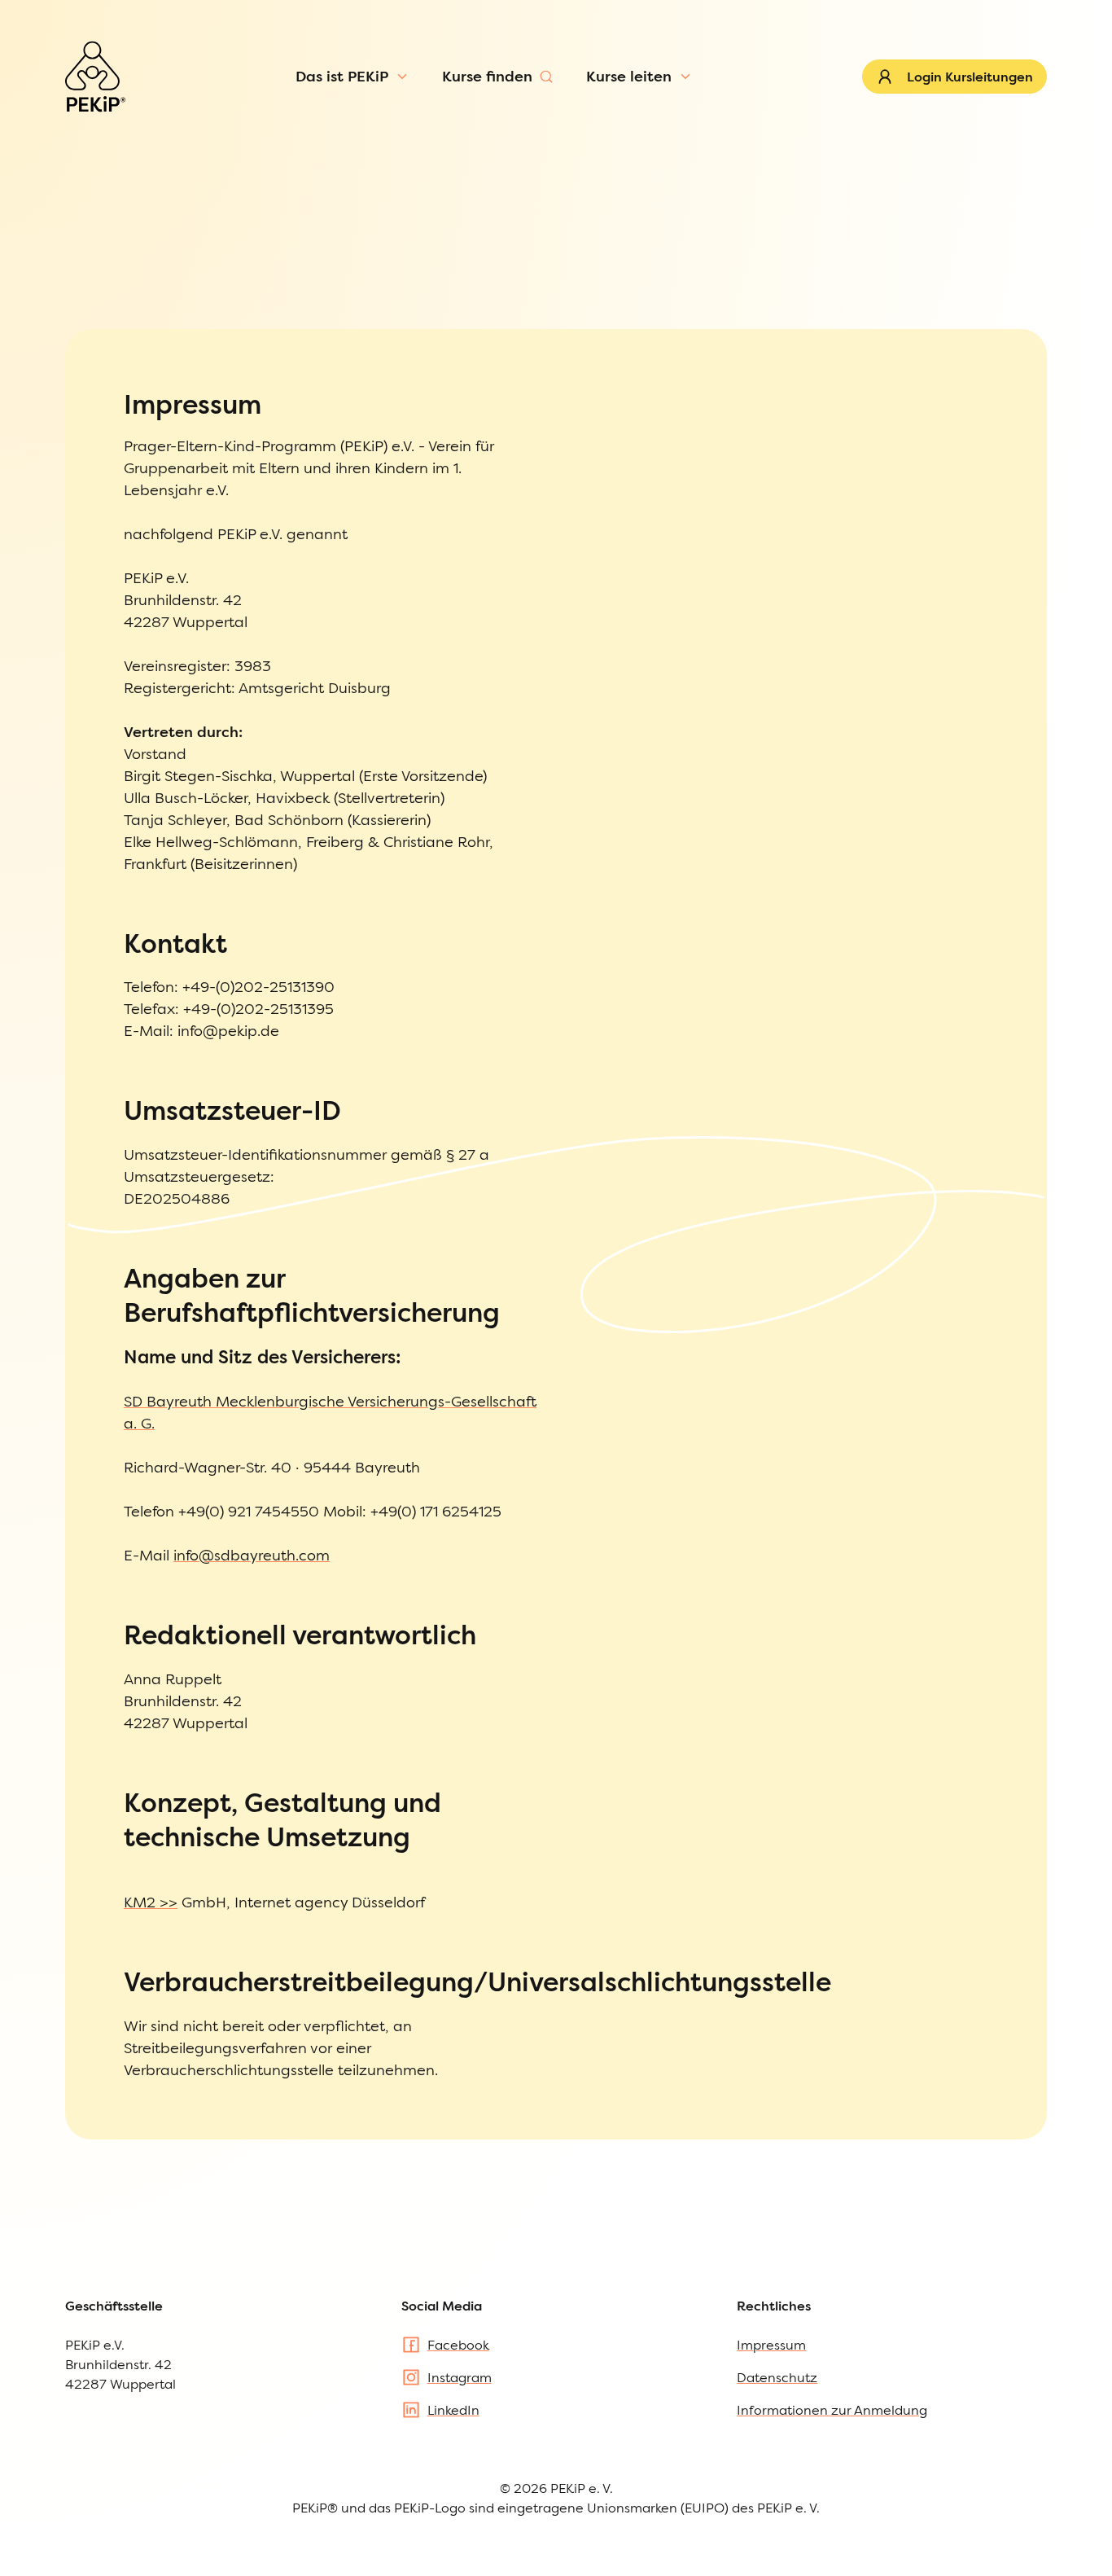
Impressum (771, 2345)
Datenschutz (777, 2377)
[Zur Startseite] (95, 77)
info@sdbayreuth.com (252, 1555)
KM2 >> (151, 1902)
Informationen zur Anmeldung (832, 2410)
